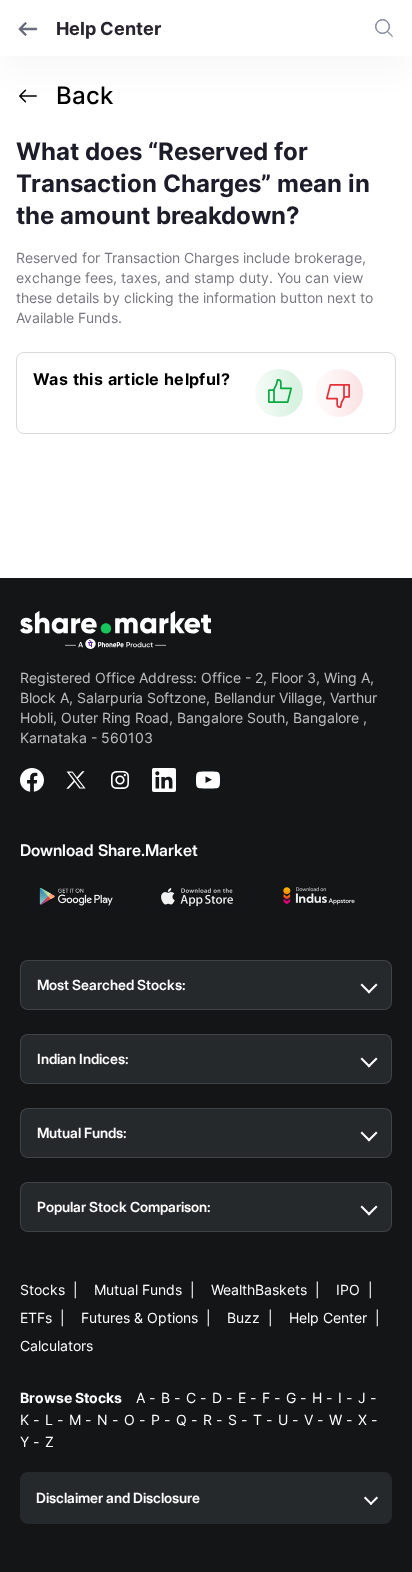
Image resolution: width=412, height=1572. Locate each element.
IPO (348, 1289)
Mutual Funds (138, 1289)
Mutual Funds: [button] (82, 1132)
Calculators (56, 1345)
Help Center (328, 1317)
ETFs (36, 1317)
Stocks (42, 1289)
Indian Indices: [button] (83, 1058)
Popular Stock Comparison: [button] (124, 1206)
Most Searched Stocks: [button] (111, 984)
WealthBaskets (259, 1289)
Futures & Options (139, 1317)
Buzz (243, 1317)
